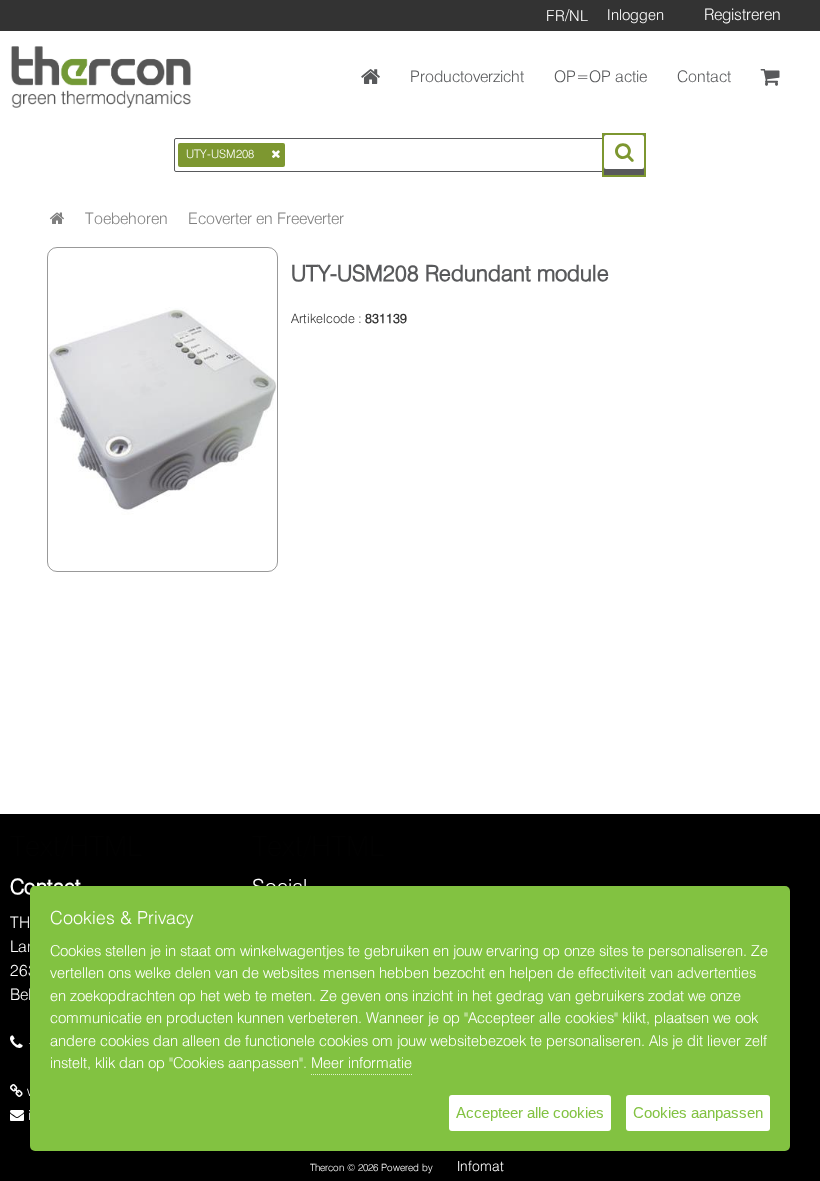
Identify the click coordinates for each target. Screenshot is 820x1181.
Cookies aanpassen (698, 1112)
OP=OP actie (600, 76)
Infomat (480, 1166)
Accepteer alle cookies (530, 1112)
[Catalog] (57, 218)
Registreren (742, 14)
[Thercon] (101, 77)
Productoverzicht (467, 76)
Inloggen (635, 15)
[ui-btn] (624, 152)
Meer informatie (361, 1063)
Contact (704, 76)
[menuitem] (126, 219)
